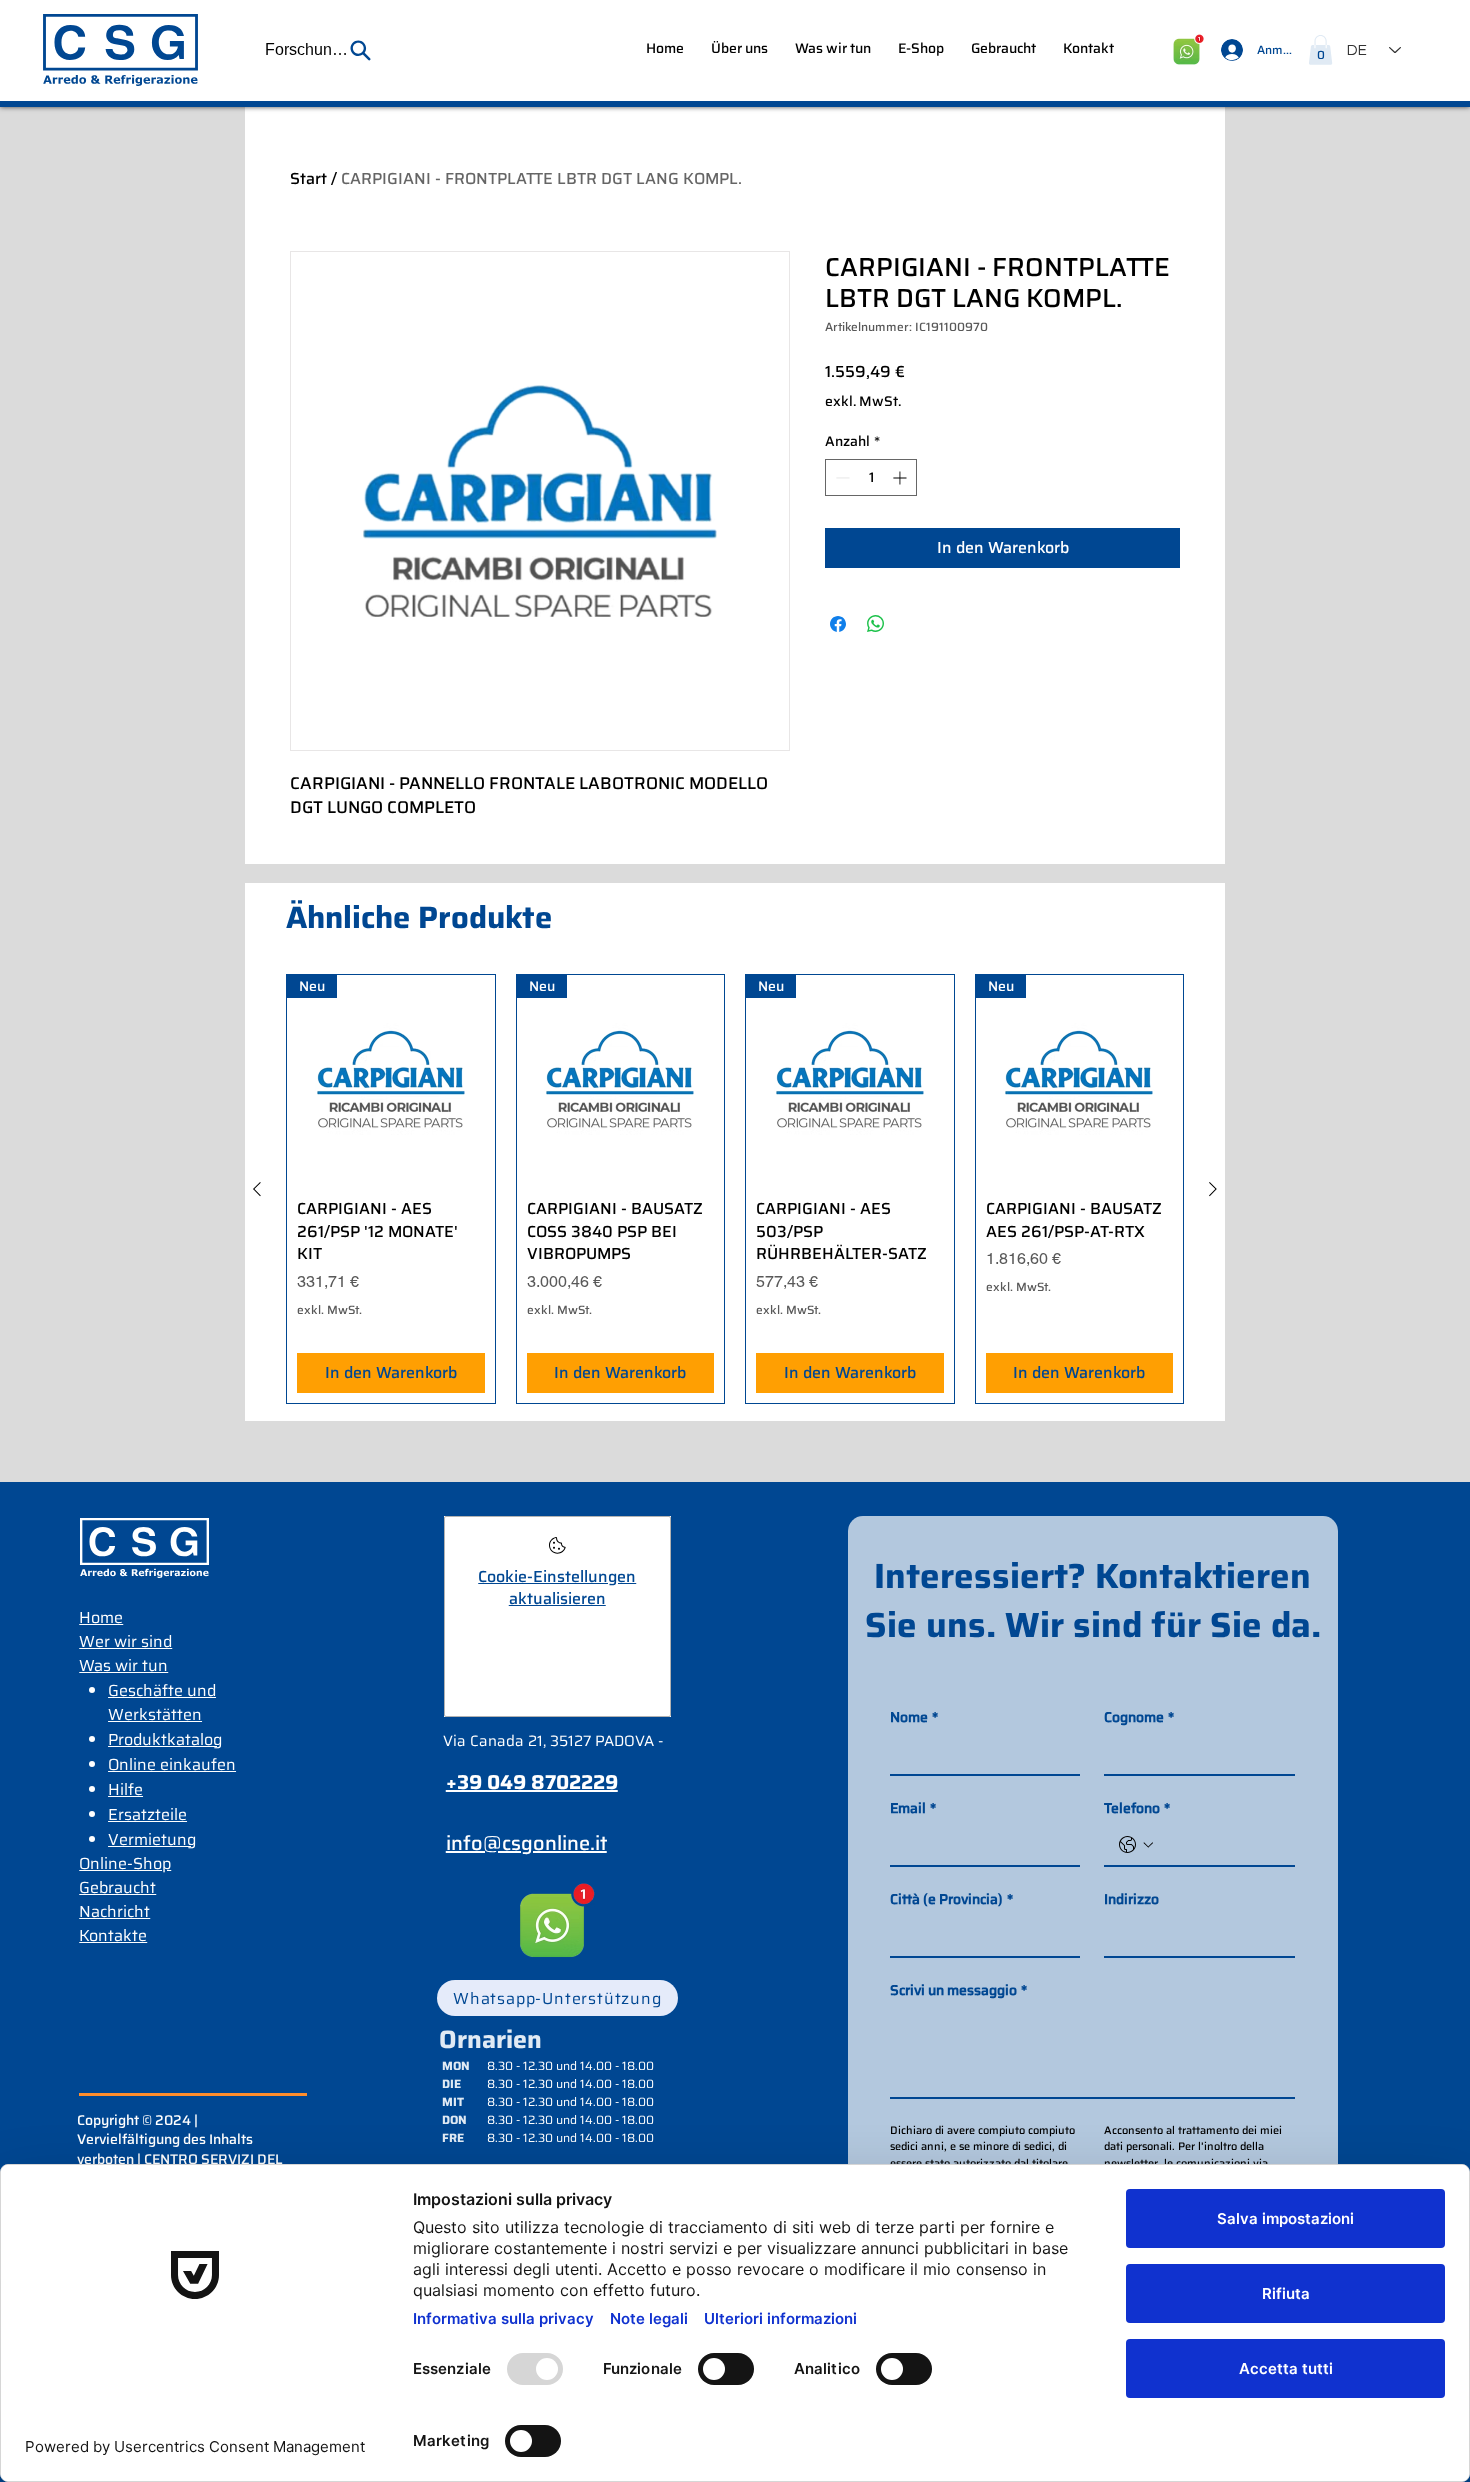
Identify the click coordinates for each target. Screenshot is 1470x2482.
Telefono (1137, 1808)
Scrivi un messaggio (958, 1990)
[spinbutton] (871, 477)
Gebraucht (117, 1887)
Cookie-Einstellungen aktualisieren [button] (557, 1587)
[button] (319, 50)
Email (913, 1808)
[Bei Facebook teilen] (838, 624)
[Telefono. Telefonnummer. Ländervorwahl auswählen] (1136, 1845)
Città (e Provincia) (951, 1899)
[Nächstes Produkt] (1213, 1189)
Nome (914, 1717)
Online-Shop (125, 1863)
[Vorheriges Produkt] (257, 1189)
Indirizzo (1131, 1899)
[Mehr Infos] (557, 1551)
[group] (735, 1189)
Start (308, 178)
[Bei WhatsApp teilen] (876, 624)
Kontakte (113, 1935)
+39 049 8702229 (532, 1782)
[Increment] (901, 477)
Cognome (1139, 1717)
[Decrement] (840, 477)
